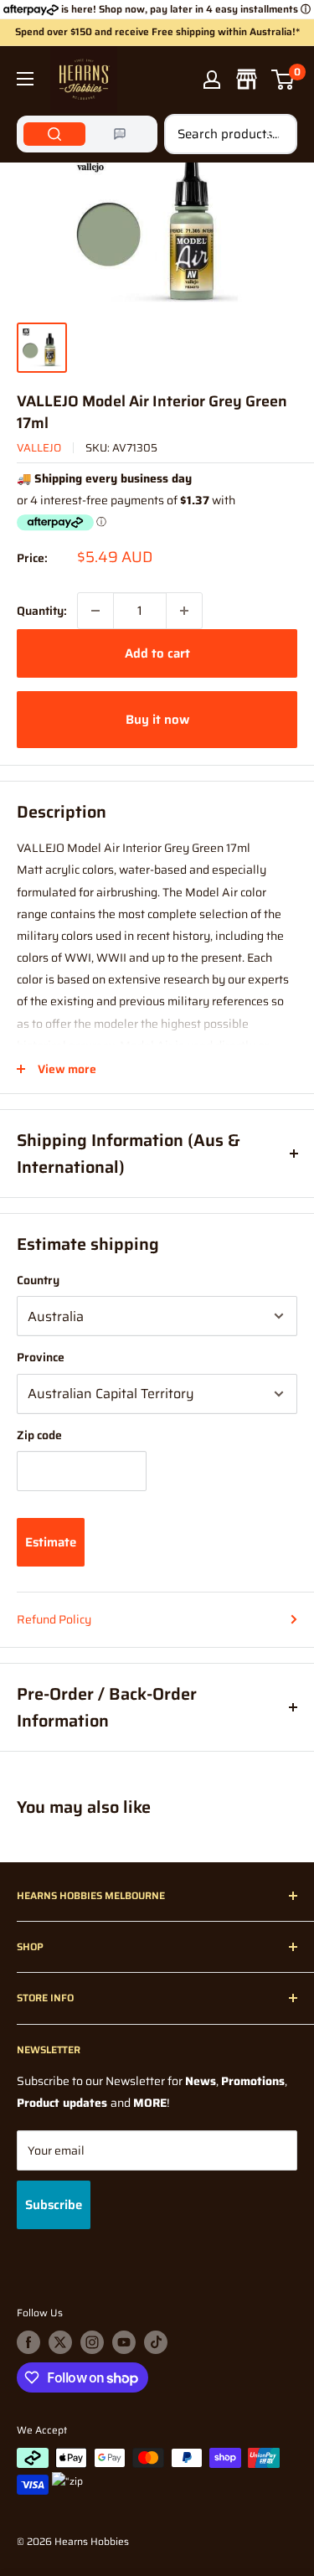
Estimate (51, 1542)
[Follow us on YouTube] (124, 2342)
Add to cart (157, 653)
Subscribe (54, 2205)
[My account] (212, 80)
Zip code (39, 1435)
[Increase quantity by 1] (184, 611)
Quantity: (42, 611)
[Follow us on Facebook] (28, 2342)
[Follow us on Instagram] (92, 2342)
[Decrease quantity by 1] (95, 611)
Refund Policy (54, 1619)
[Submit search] (275, 134)
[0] (283, 80)
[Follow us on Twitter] (60, 2342)
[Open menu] (25, 79)
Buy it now (157, 720)
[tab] (54, 134)
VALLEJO (39, 448)
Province (41, 1357)
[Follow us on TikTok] (156, 2342)
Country (38, 1280)
